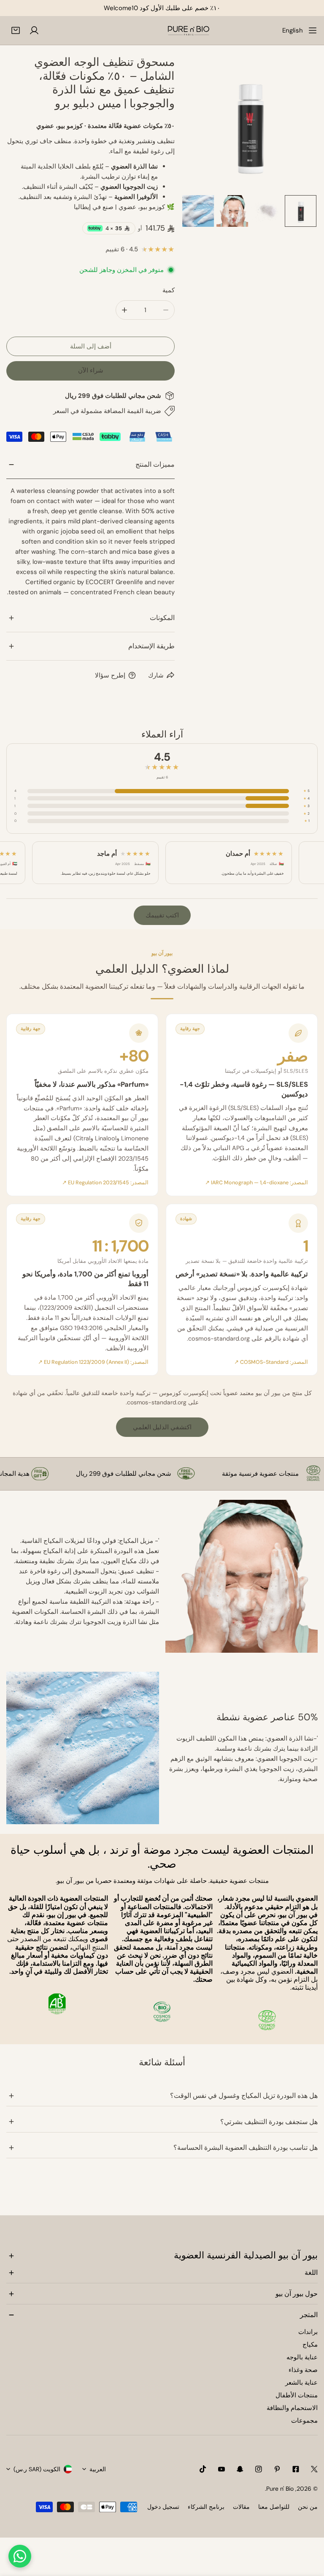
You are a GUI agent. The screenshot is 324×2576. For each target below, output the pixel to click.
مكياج (310, 2345)
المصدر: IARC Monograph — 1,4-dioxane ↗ (256, 1183)
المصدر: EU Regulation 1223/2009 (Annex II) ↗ (93, 1362)
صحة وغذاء (303, 2370)
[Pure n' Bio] (189, 30)
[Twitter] (314, 2469)
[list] (249, 124)
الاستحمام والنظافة (292, 2408)
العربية (98, 2469)
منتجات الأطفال (297, 2395)
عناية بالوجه (302, 2357)
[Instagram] (259, 2469)
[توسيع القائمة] (313, 30)
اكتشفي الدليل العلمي (162, 1427)
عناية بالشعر (301, 2383)
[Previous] (201, 125)
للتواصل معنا (274, 2507)
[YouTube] (221, 2469)
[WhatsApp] (20, 2556)
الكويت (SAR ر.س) (37, 2469)
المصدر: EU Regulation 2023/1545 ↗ (105, 1183)
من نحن (308, 2507)
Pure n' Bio (280, 2489)
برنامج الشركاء (206, 2507)
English (293, 30)
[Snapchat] (240, 2469)
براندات (308, 2332)
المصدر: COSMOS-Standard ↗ (271, 1362)
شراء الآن (91, 370)
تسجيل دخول (163, 2507)
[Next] (298, 125)
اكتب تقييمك (162, 915)
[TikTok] (203, 2469)
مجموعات (304, 2421)
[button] (16, 30)
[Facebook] (296, 2469)
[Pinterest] (277, 2469)
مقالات (241, 2507)
